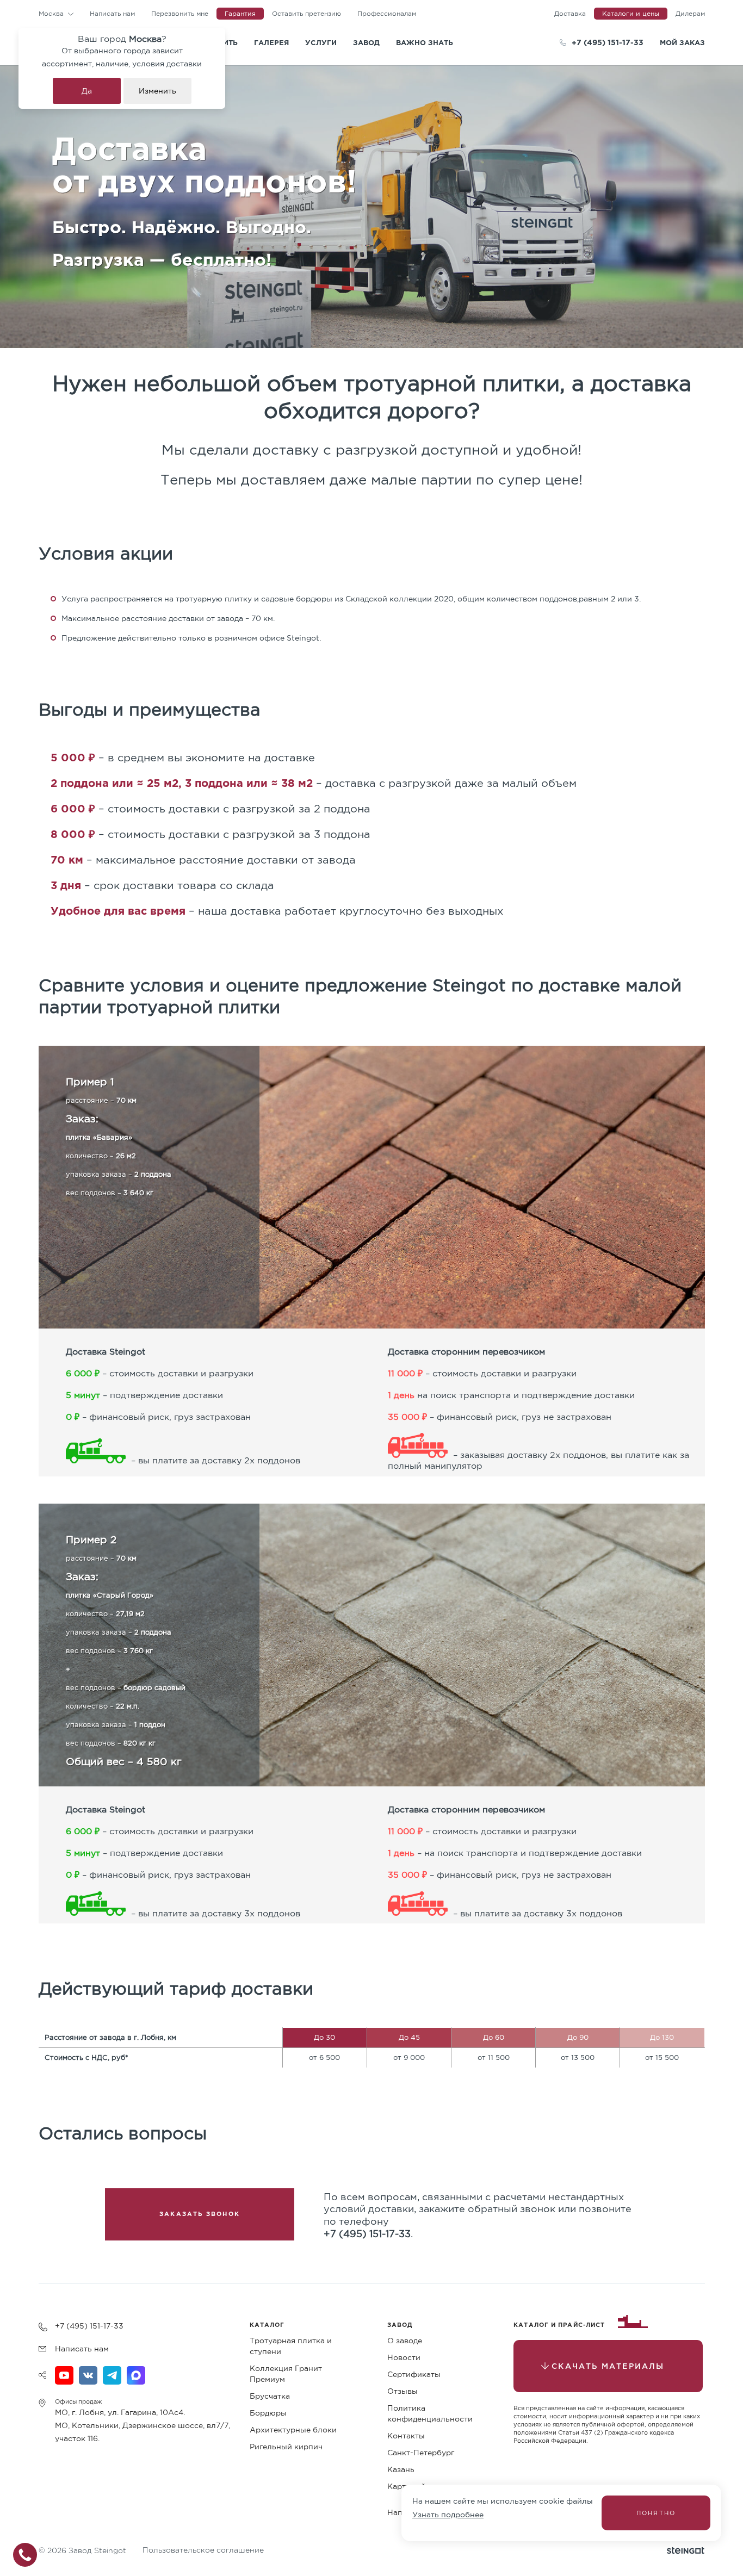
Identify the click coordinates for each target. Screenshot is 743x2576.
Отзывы (403, 2391)
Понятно (656, 2513)
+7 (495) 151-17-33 (608, 42)
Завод (366, 42)
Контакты (406, 2436)
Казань (401, 2469)
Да (87, 91)
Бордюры (268, 2413)
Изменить (157, 91)
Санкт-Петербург (421, 2453)
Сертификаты (414, 2374)
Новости (404, 2357)
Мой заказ (682, 42)
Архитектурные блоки (293, 2430)
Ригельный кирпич (286, 2447)
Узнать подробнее (448, 2515)
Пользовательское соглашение (203, 2550)
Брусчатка (270, 2396)
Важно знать (425, 42)
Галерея (271, 42)
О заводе (405, 2341)
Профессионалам (387, 13)
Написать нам (112, 13)
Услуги (321, 42)
